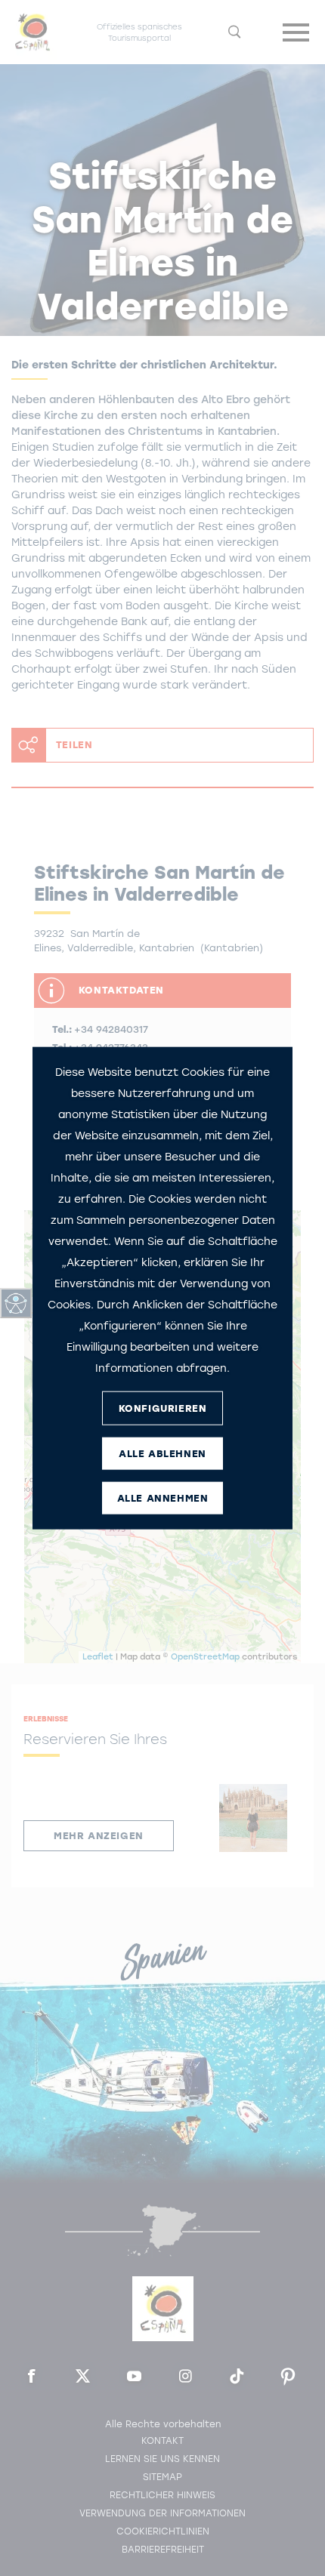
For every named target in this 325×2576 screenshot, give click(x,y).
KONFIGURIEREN (163, 1408)
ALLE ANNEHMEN (163, 1498)
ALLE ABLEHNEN (162, 1453)
